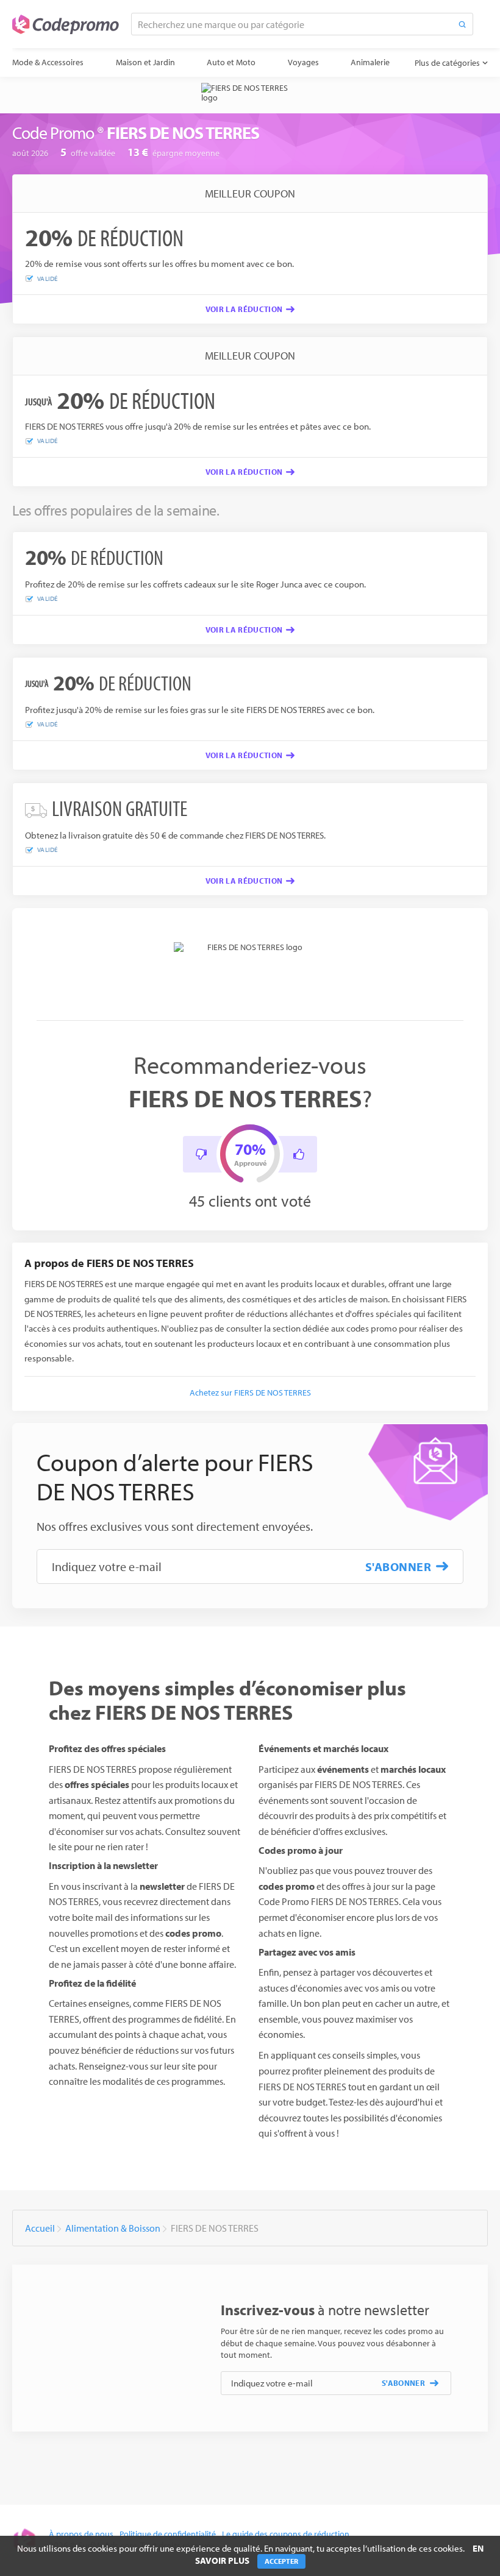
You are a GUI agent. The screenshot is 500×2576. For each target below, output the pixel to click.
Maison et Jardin (145, 62)
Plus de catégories (447, 63)
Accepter (281, 2561)
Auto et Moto (231, 62)
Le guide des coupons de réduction (286, 2534)
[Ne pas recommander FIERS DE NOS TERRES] (201, 1154)
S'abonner (398, 1567)
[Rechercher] (462, 24)
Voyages (303, 62)
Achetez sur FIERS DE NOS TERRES (250, 1393)
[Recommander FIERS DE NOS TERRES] (299, 1154)
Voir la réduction (244, 309)
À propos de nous (81, 2534)
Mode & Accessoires (48, 62)
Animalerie (370, 62)
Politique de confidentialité (168, 2534)
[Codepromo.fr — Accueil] (66, 24)
